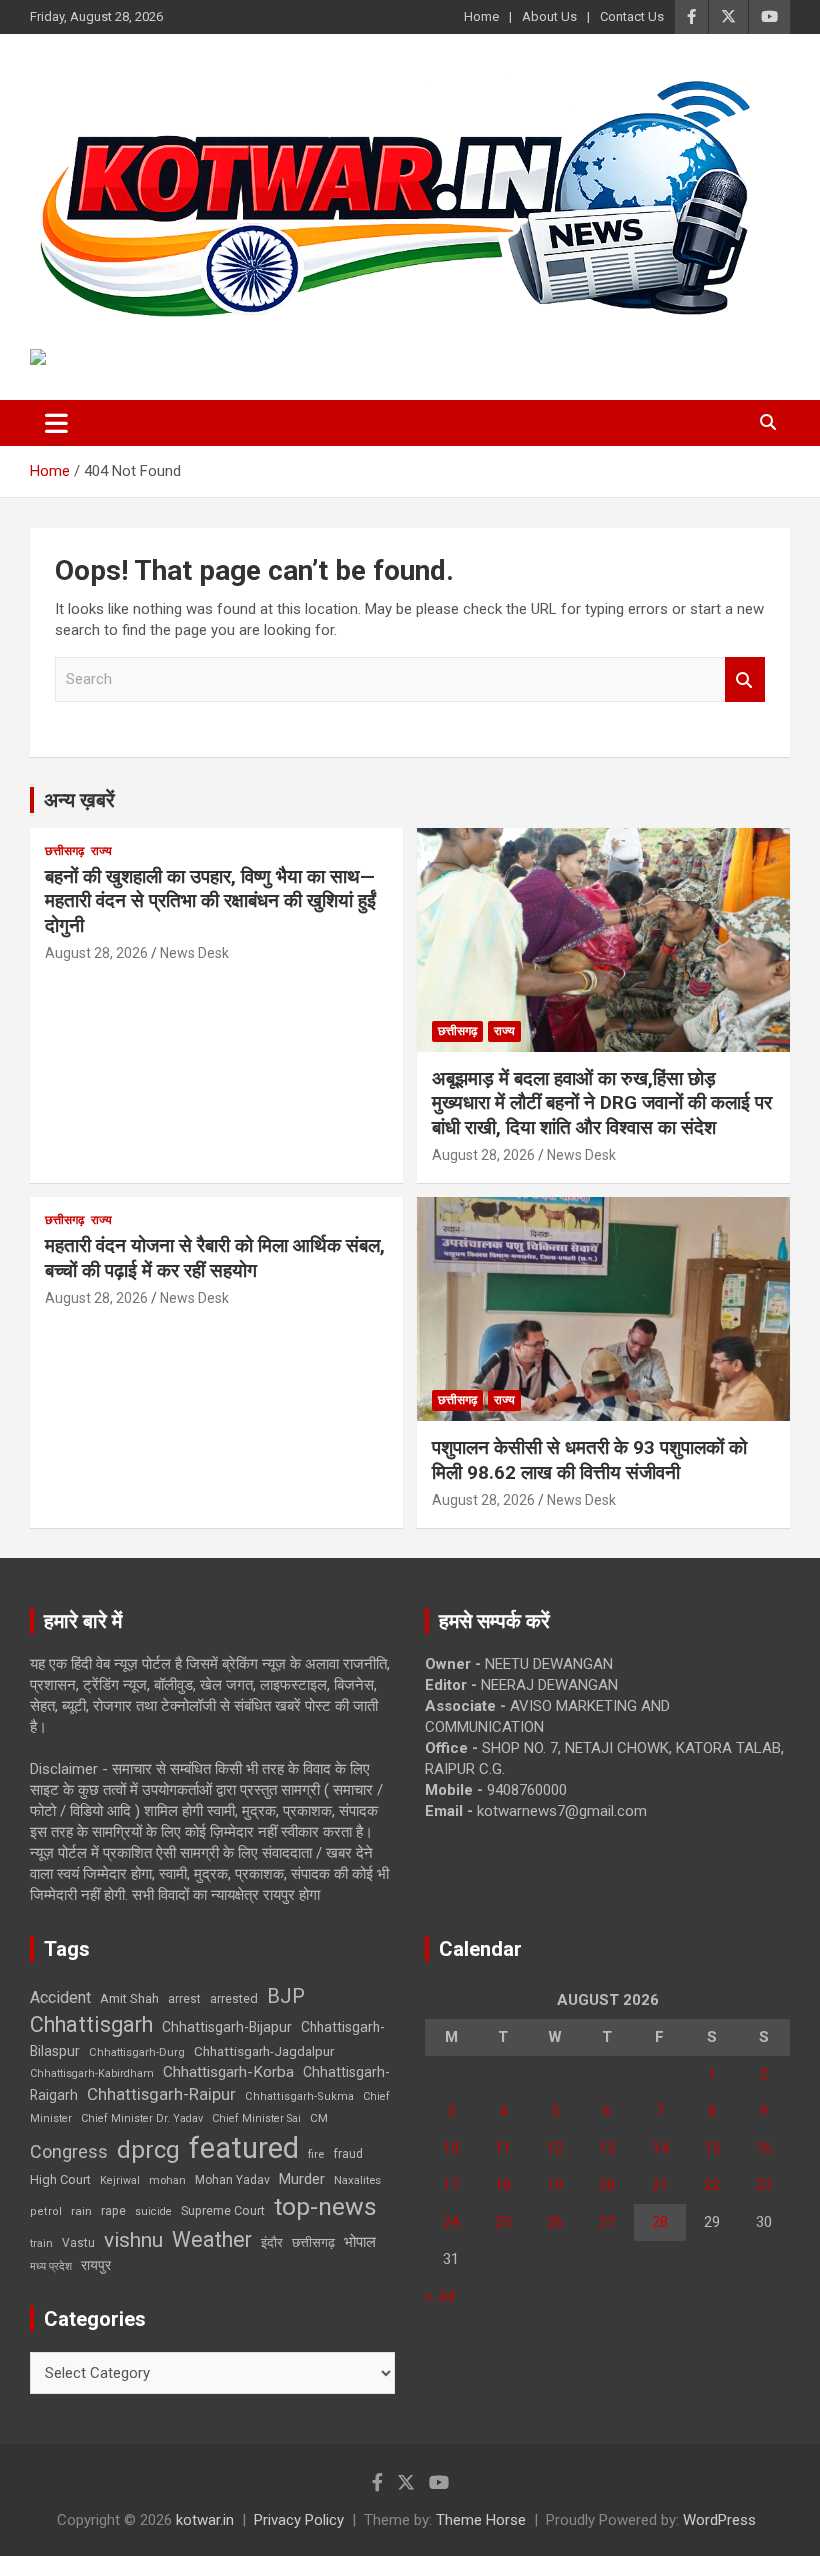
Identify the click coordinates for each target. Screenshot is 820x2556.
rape (113, 2210)
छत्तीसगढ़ (64, 851)
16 (764, 2148)
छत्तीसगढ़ (313, 2242)
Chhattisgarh (91, 2024)
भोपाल (360, 2242)
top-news (325, 2206)
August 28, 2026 (96, 953)
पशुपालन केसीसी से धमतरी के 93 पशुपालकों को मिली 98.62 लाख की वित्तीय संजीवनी (589, 1460)
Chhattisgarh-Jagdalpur (264, 2051)
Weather (212, 2239)
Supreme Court (223, 2210)
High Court (60, 2179)
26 (555, 2222)
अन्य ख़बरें (79, 800)
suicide (153, 2211)
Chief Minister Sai (256, 2118)
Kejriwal (120, 2180)
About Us (549, 16)
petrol (46, 2211)
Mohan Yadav (232, 2180)
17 (451, 2185)
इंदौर (272, 2242)
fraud (348, 2154)
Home (481, 16)
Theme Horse (481, 2520)
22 (712, 2185)
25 (503, 2222)
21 (660, 2185)
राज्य (101, 851)
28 (660, 2222)
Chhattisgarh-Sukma (299, 2096)
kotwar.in (205, 2520)
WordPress (719, 2520)
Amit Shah (129, 1998)
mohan (167, 2180)
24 (451, 2222)
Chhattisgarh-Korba (228, 2072)
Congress (69, 2151)
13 (607, 2148)
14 (660, 2148)
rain (81, 2211)
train (41, 2243)
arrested (234, 1998)
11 (503, 2148)
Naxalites (357, 2180)
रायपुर (96, 2265)
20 (607, 2185)
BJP (286, 1996)
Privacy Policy (299, 2520)
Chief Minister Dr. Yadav (142, 2118)
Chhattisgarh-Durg (137, 2052)
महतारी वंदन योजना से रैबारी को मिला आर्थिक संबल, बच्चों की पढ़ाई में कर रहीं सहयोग (215, 1258)
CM (319, 2118)
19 (555, 2185)
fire (316, 2154)
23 (764, 2185)
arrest (184, 1999)
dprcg (148, 2150)
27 (607, 2222)
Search (745, 679)
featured (244, 2148)
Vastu (78, 2243)
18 (503, 2185)
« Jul (440, 2296)
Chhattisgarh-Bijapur (227, 2027)
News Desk (194, 953)
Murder (302, 2179)
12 (555, 2148)
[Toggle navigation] (56, 423)
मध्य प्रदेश (51, 2266)
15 (712, 2148)
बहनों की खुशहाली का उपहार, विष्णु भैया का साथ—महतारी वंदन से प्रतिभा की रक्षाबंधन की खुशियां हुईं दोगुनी (210, 901)
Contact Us (632, 16)
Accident (60, 1997)
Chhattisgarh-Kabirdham (92, 2073)
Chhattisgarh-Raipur (161, 2094)
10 (451, 2148)
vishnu (133, 2240)
